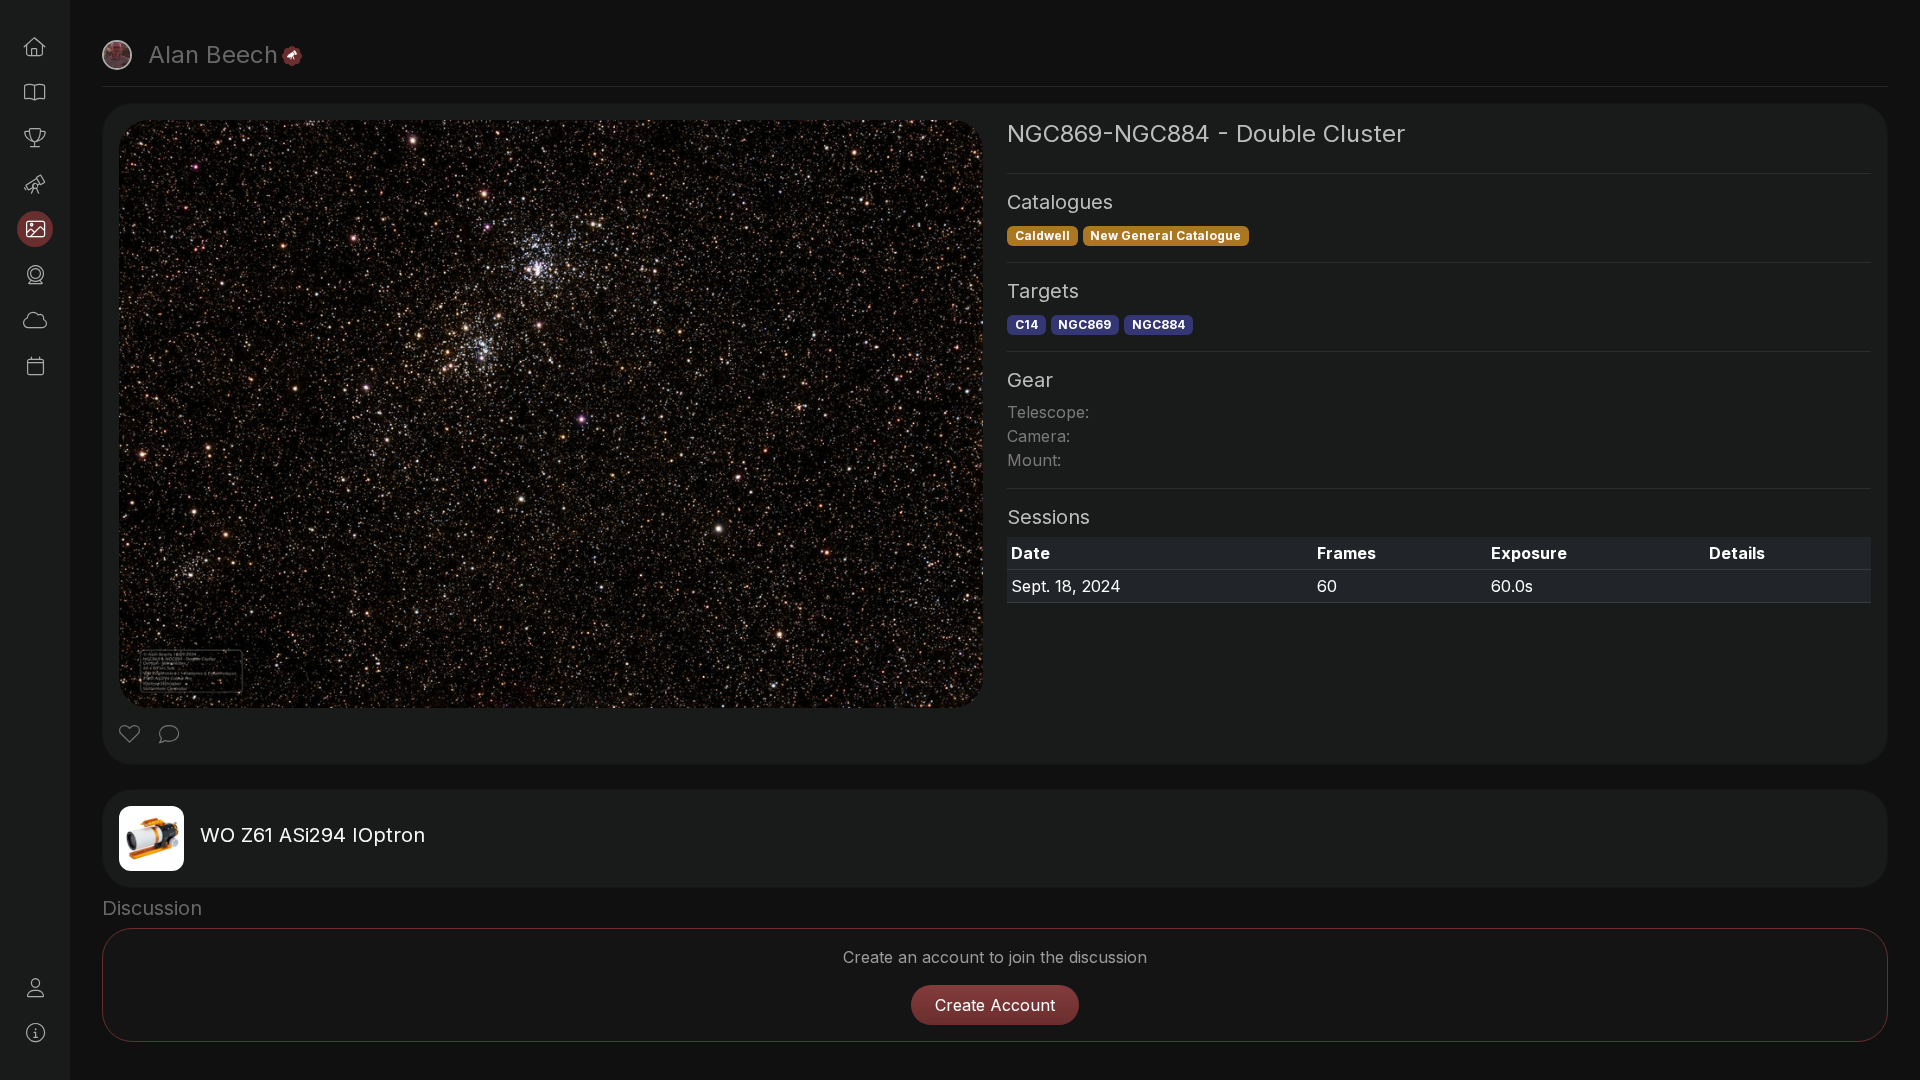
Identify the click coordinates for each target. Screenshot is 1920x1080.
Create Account (995, 1005)
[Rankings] (35, 138)
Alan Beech (213, 54)
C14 (1026, 324)
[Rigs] (35, 184)
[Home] (35, 47)
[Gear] (35, 275)
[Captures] (35, 229)
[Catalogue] (35, 92)
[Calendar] (35, 366)
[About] (35, 1033)
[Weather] (35, 320)
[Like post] (132, 736)
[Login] (35, 988)
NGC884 (1158, 324)
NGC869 (1084, 324)
